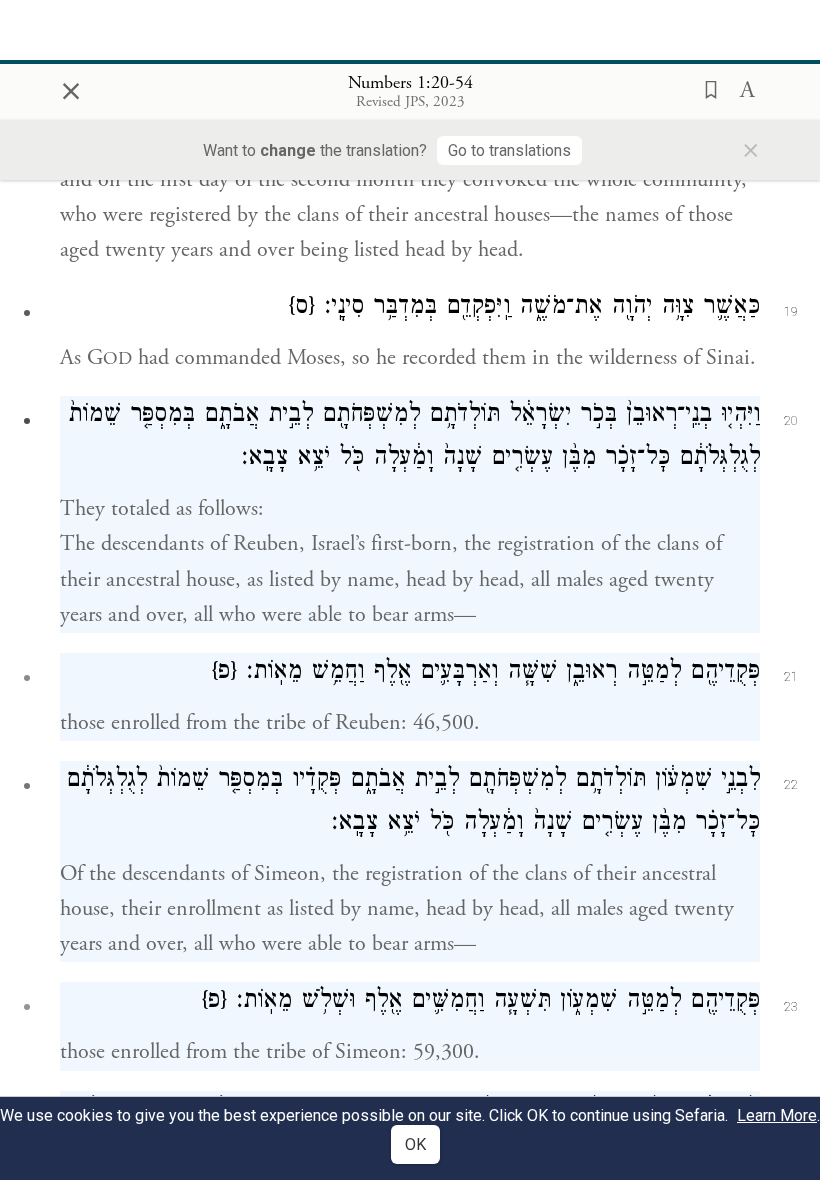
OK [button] (415, 1144)
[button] (705, 88)
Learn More (777, 1115)
